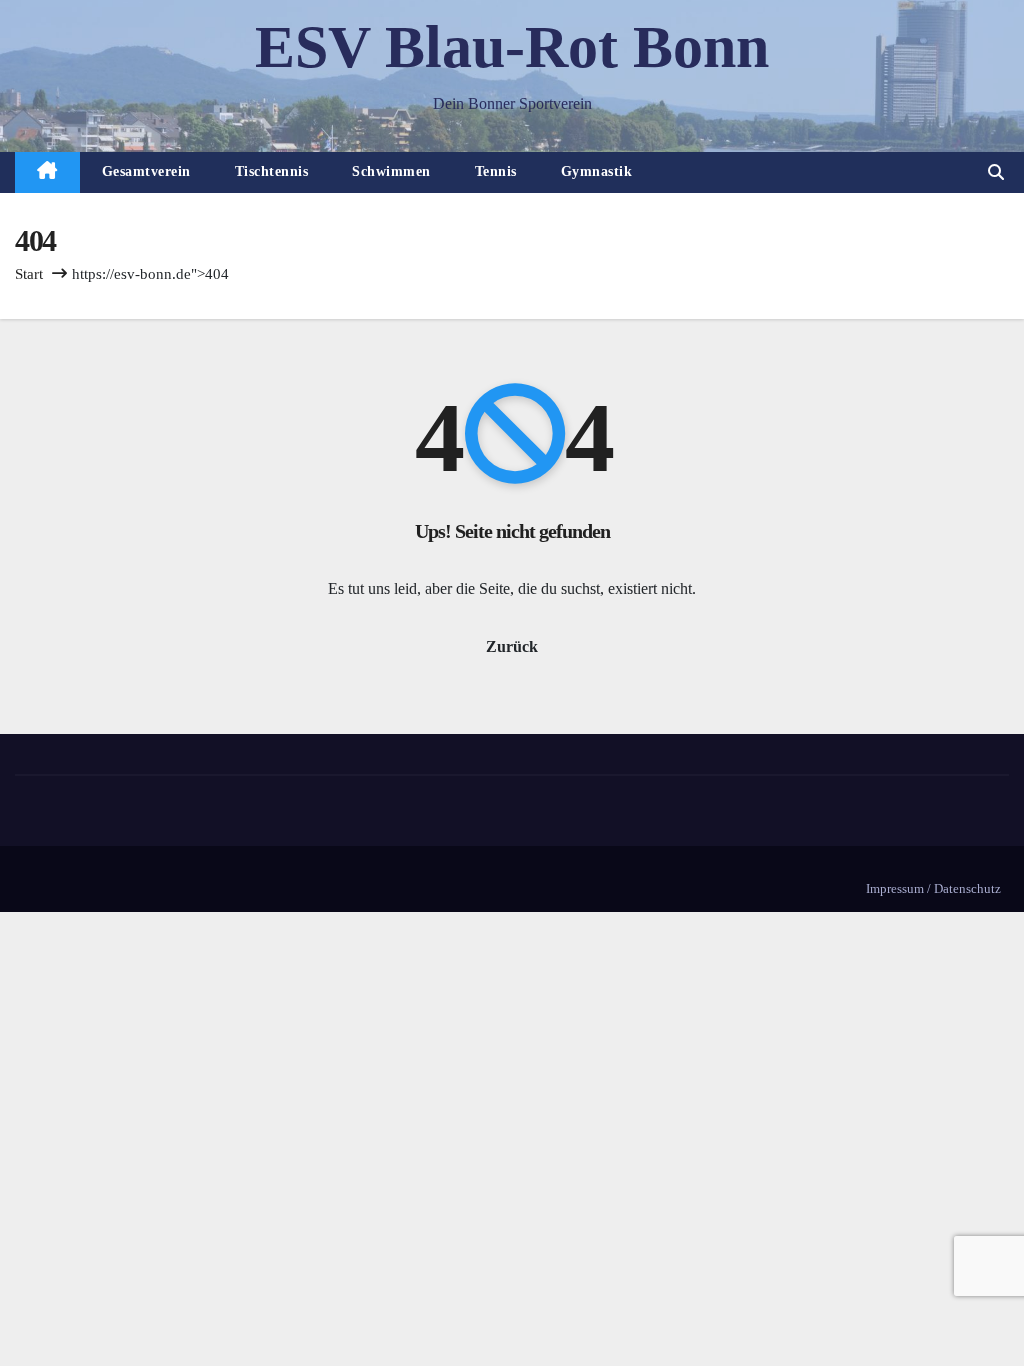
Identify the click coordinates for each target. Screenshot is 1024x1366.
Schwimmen (391, 171)
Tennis (496, 171)
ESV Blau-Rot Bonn (512, 47)
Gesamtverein (146, 171)
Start (29, 274)
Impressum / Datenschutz (933, 888)
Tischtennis (272, 171)
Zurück (512, 646)
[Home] (47, 172)
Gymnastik (597, 171)
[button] (996, 172)
